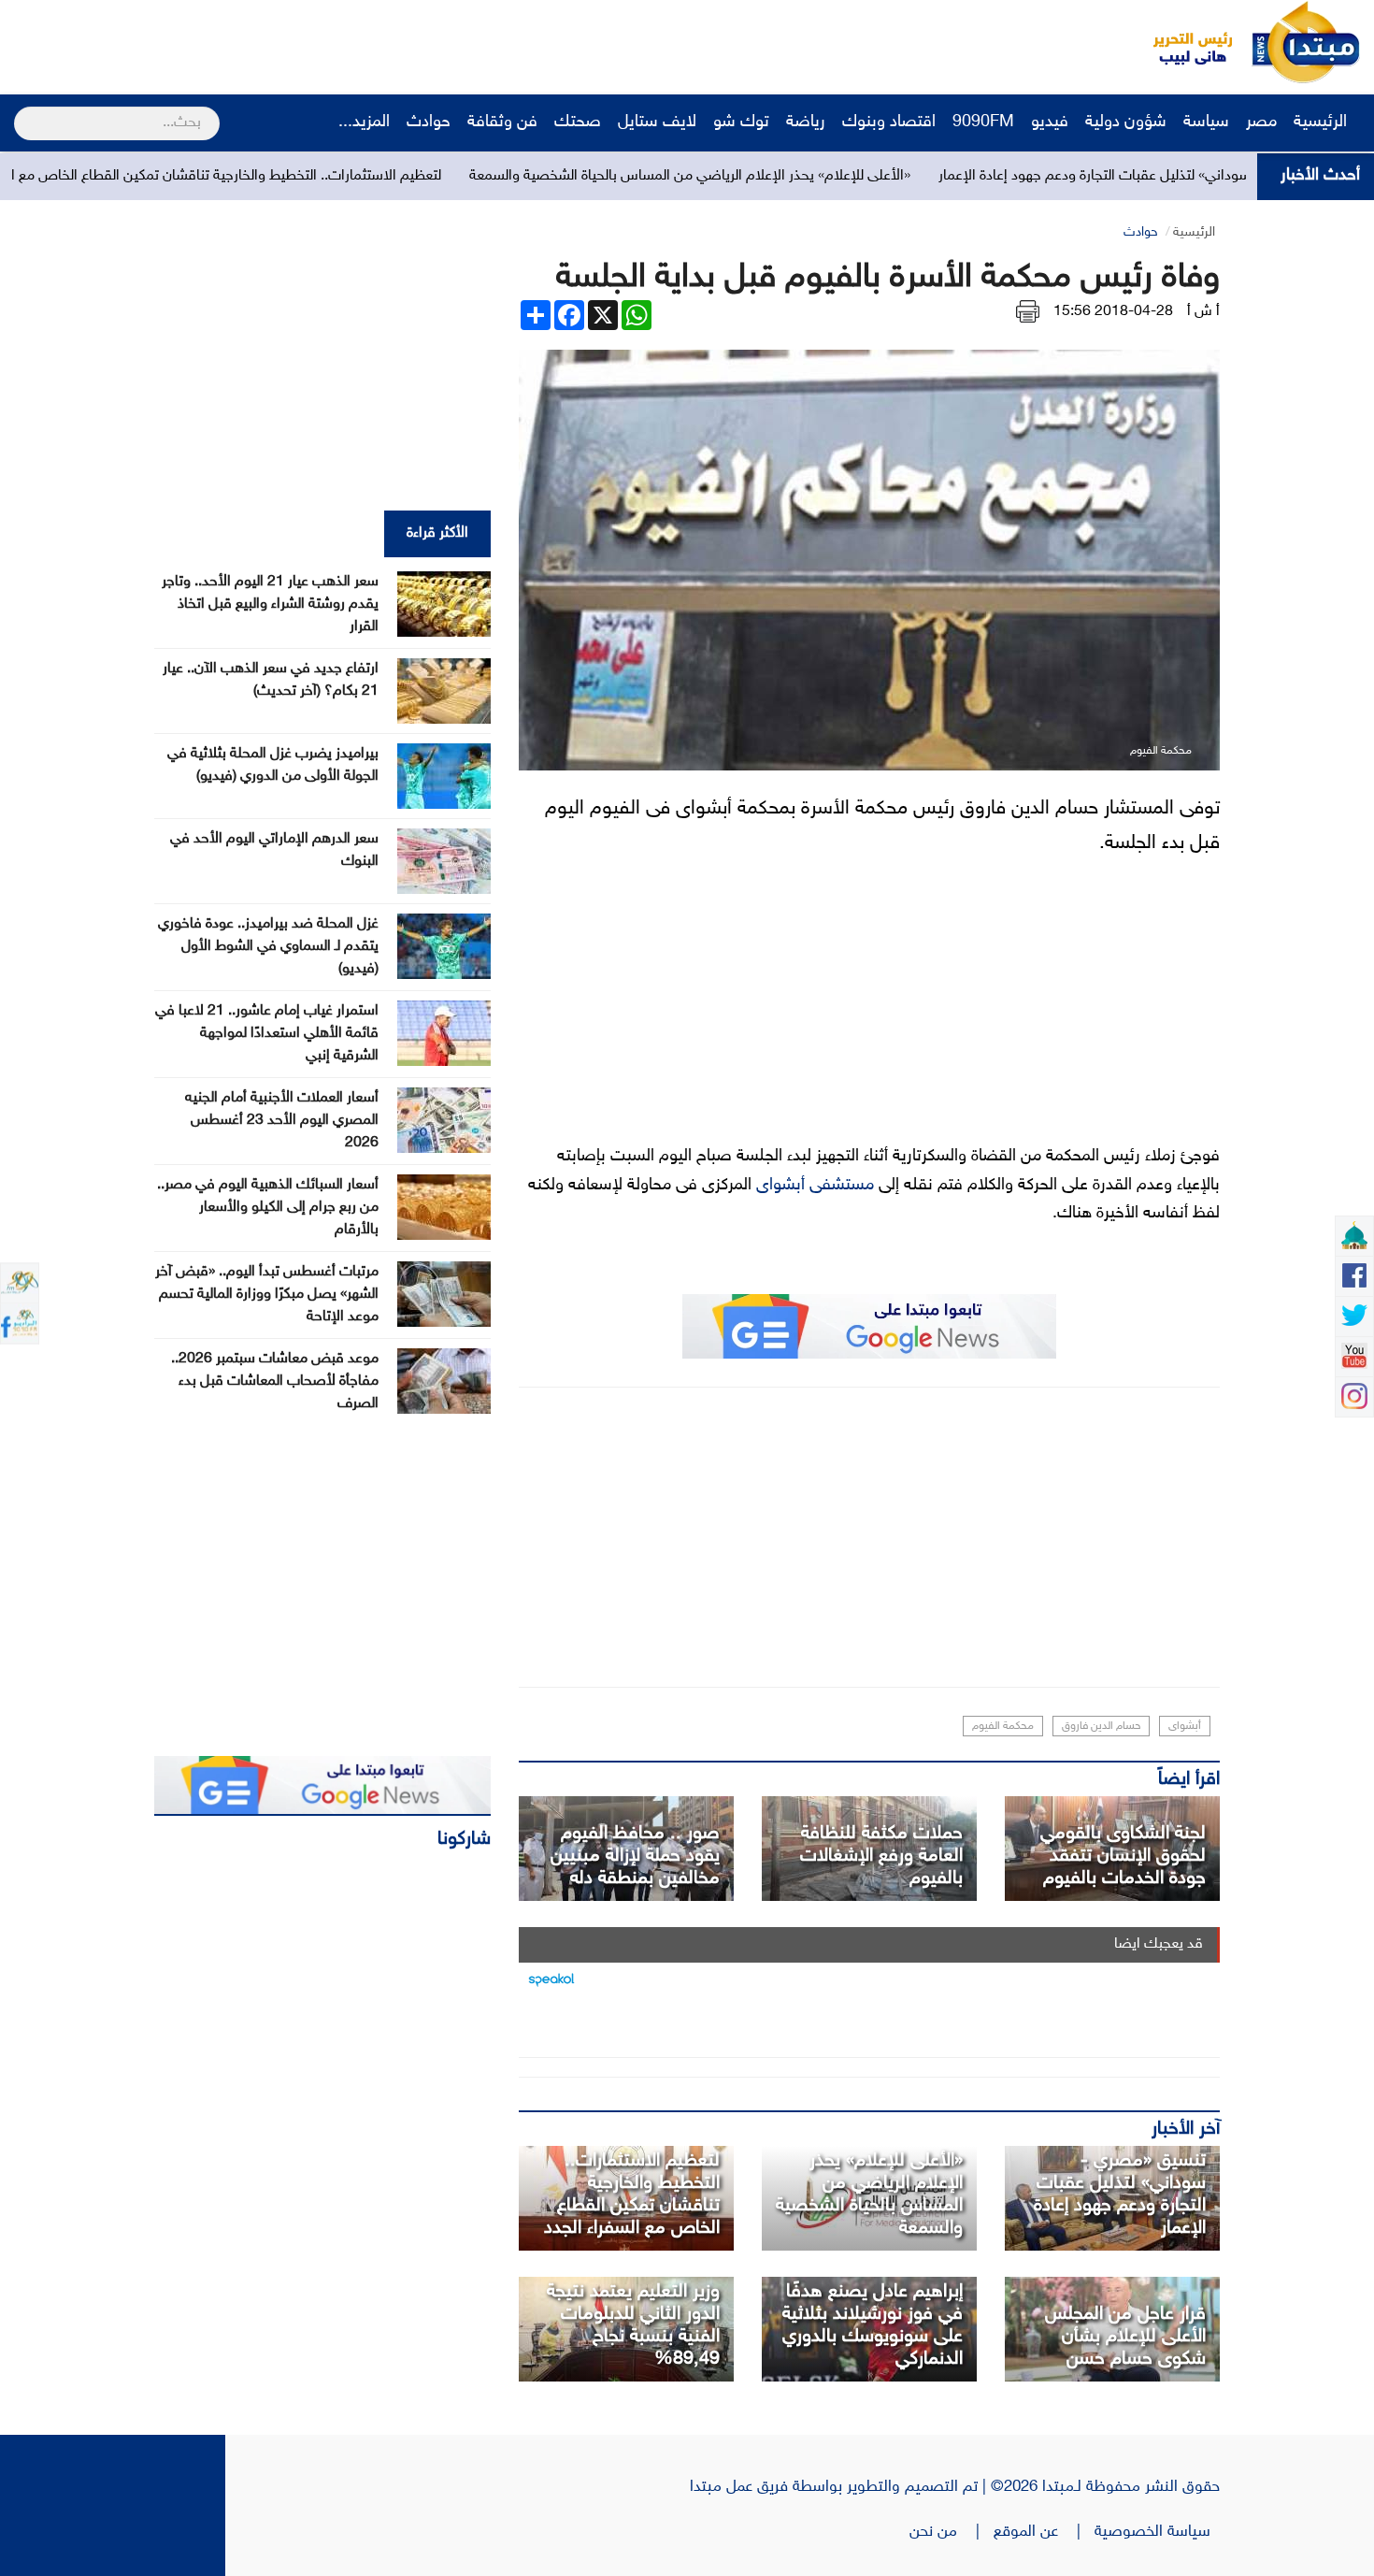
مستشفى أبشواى (815, 1186)
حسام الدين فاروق (1101, 1726)
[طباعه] (1028, 312)
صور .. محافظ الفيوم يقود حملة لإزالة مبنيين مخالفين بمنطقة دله (635, 1856)
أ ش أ (1203, 312)
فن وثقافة (502, 122)
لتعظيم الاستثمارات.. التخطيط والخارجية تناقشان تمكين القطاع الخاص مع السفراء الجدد (301, 176)
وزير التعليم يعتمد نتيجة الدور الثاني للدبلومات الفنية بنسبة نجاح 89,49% (633, 2325)
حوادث (429, 122)
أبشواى (1185, 1726)
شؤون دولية (1126, 122)
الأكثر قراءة (437, 533)
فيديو (1050, 122)
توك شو (741, 122)
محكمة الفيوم (1003, 1726)
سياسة (1206, 122)
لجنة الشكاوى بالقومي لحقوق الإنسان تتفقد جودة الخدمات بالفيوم (1123, 1856)
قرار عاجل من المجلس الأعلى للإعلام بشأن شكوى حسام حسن (1125, 2337)
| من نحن (952, 2532)
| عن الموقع (1044, 2532)
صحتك (578, 122)
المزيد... (364, 122)
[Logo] (1182, 42)
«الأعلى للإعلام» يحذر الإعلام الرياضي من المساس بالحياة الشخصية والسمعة (801, 176)
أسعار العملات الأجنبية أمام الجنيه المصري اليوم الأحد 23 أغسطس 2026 (282, 1121)
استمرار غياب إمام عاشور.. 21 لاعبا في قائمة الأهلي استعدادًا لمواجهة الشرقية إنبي (267, 1034)
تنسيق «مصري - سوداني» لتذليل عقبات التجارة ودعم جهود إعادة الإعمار (1120, 2195)
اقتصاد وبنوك (889, 122)
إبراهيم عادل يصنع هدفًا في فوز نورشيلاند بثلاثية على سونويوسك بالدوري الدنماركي (873, 2325)
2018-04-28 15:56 (1113, 312)
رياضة (806, 122)
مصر (1261, 122)
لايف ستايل (657, 122)
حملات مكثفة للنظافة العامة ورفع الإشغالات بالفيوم (881, 1856)
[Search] (22, 111)
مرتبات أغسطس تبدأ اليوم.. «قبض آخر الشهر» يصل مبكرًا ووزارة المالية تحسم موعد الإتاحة (267, 1295)
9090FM (983, 122)
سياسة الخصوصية (1157, 2532)
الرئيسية (1323, 122)
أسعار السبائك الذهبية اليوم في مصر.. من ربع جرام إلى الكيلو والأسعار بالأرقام (268, 1208)
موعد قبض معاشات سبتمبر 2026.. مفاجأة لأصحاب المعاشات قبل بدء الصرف (275, 1382)
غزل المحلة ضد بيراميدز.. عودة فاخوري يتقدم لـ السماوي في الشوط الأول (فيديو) (268, 947)
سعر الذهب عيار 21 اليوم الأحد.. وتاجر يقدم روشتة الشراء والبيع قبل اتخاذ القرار (270, 604)
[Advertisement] (351, 42)
